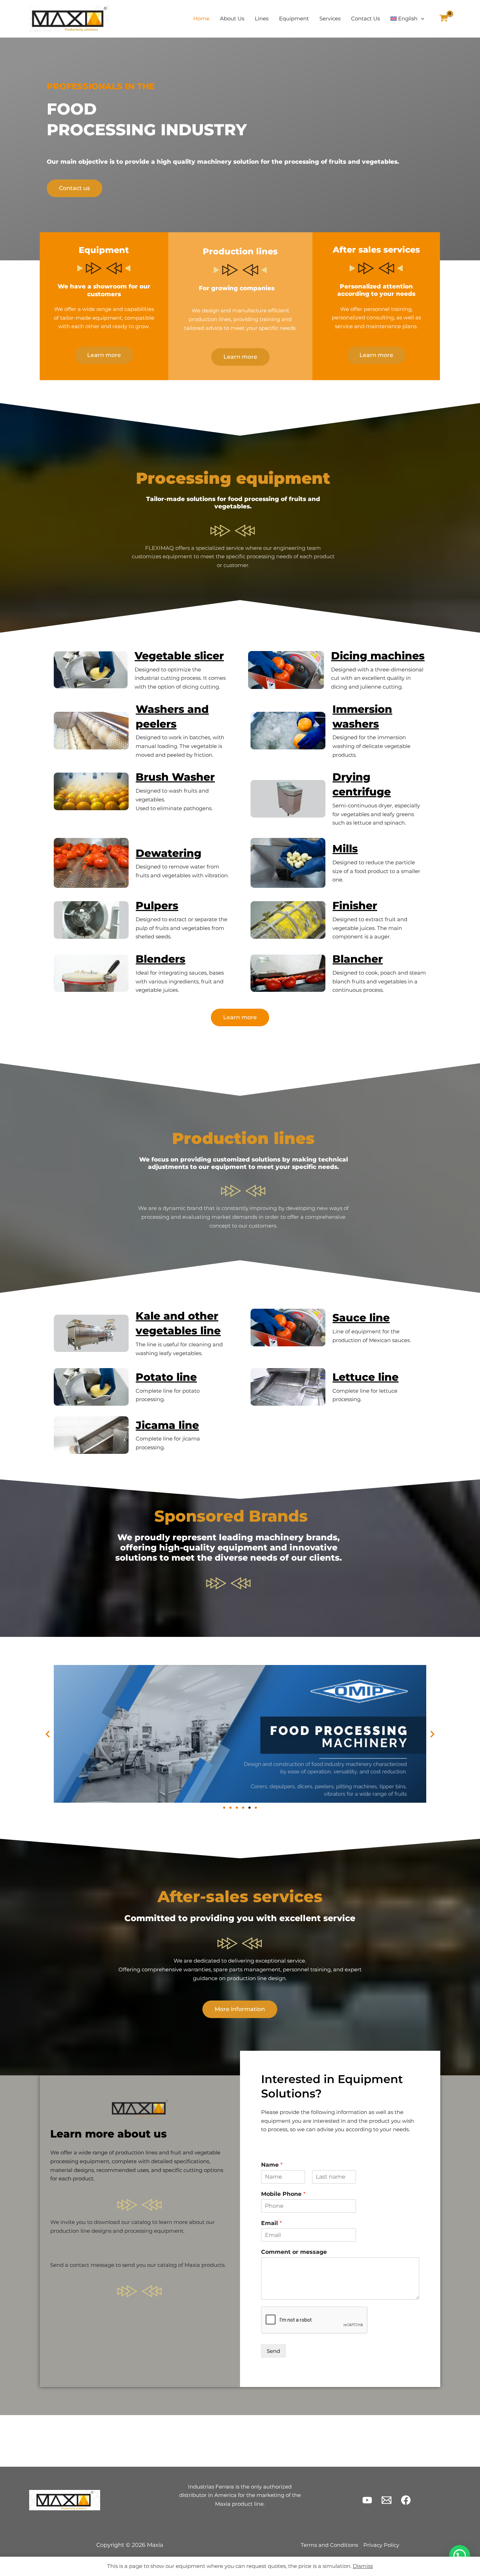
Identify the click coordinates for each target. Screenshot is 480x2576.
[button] (421, 19)
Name (272, 2165)
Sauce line (361, 1318)
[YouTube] (367, 2500)
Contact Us (365, 18)
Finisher (355, 906)
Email (271, 2223)
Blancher (358, 959)
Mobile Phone (283, 2194)
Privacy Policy (381, 2545)
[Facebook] (406, 2500)
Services (330, 18)
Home (201, 18)
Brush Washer (175, 777)
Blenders (160, 959)
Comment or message (294, 2252)
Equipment (294, 18)
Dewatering (168, 853)
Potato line (166, 1377)
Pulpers (157, 906)
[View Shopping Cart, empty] (444, 19)
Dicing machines (378, 656)
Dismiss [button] (363, 2566)
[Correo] (387, 2500)
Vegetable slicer (179, 656)
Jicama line (167, 1425)
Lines (262, 18)
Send (273, 2351)
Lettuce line (365, 1377)
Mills (345, 849)
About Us (232, 18)
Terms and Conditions (329, 2545)
